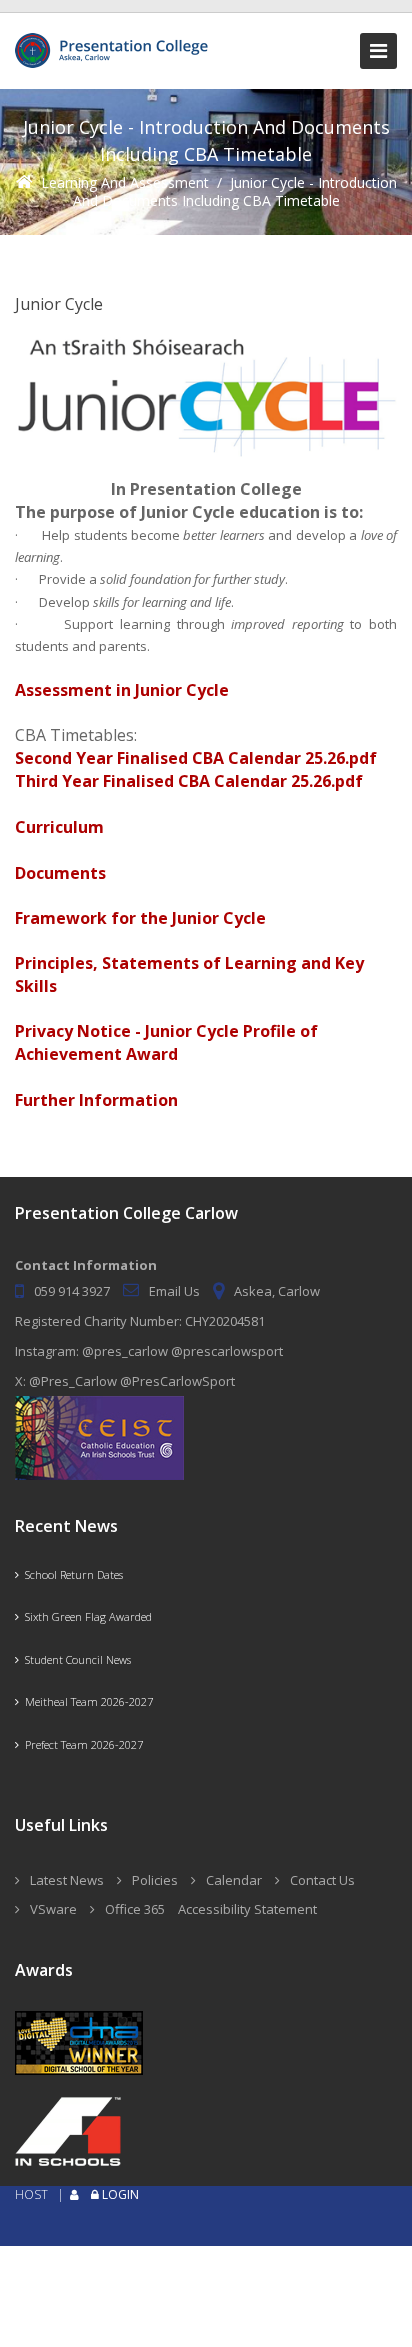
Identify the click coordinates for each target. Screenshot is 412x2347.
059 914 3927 (72, 1291)
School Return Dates (71, 1574)
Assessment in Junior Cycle (122, 690)
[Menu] (378, 51)
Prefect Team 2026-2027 (81, 1744)
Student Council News (75, 1659)
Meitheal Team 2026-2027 (86, 1701)
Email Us (174, 1291)
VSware (53, 1909)
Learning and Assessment (125, 182)
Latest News (67, 1880)
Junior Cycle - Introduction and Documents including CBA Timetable (235, 191)
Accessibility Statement (247, 1909)
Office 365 (135, 1909)
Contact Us (322, 1880)
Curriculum (59, 827)
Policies (155, 1880)
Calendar (234, 1880)
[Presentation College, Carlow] (115, 41)
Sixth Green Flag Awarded (85, 1616)
